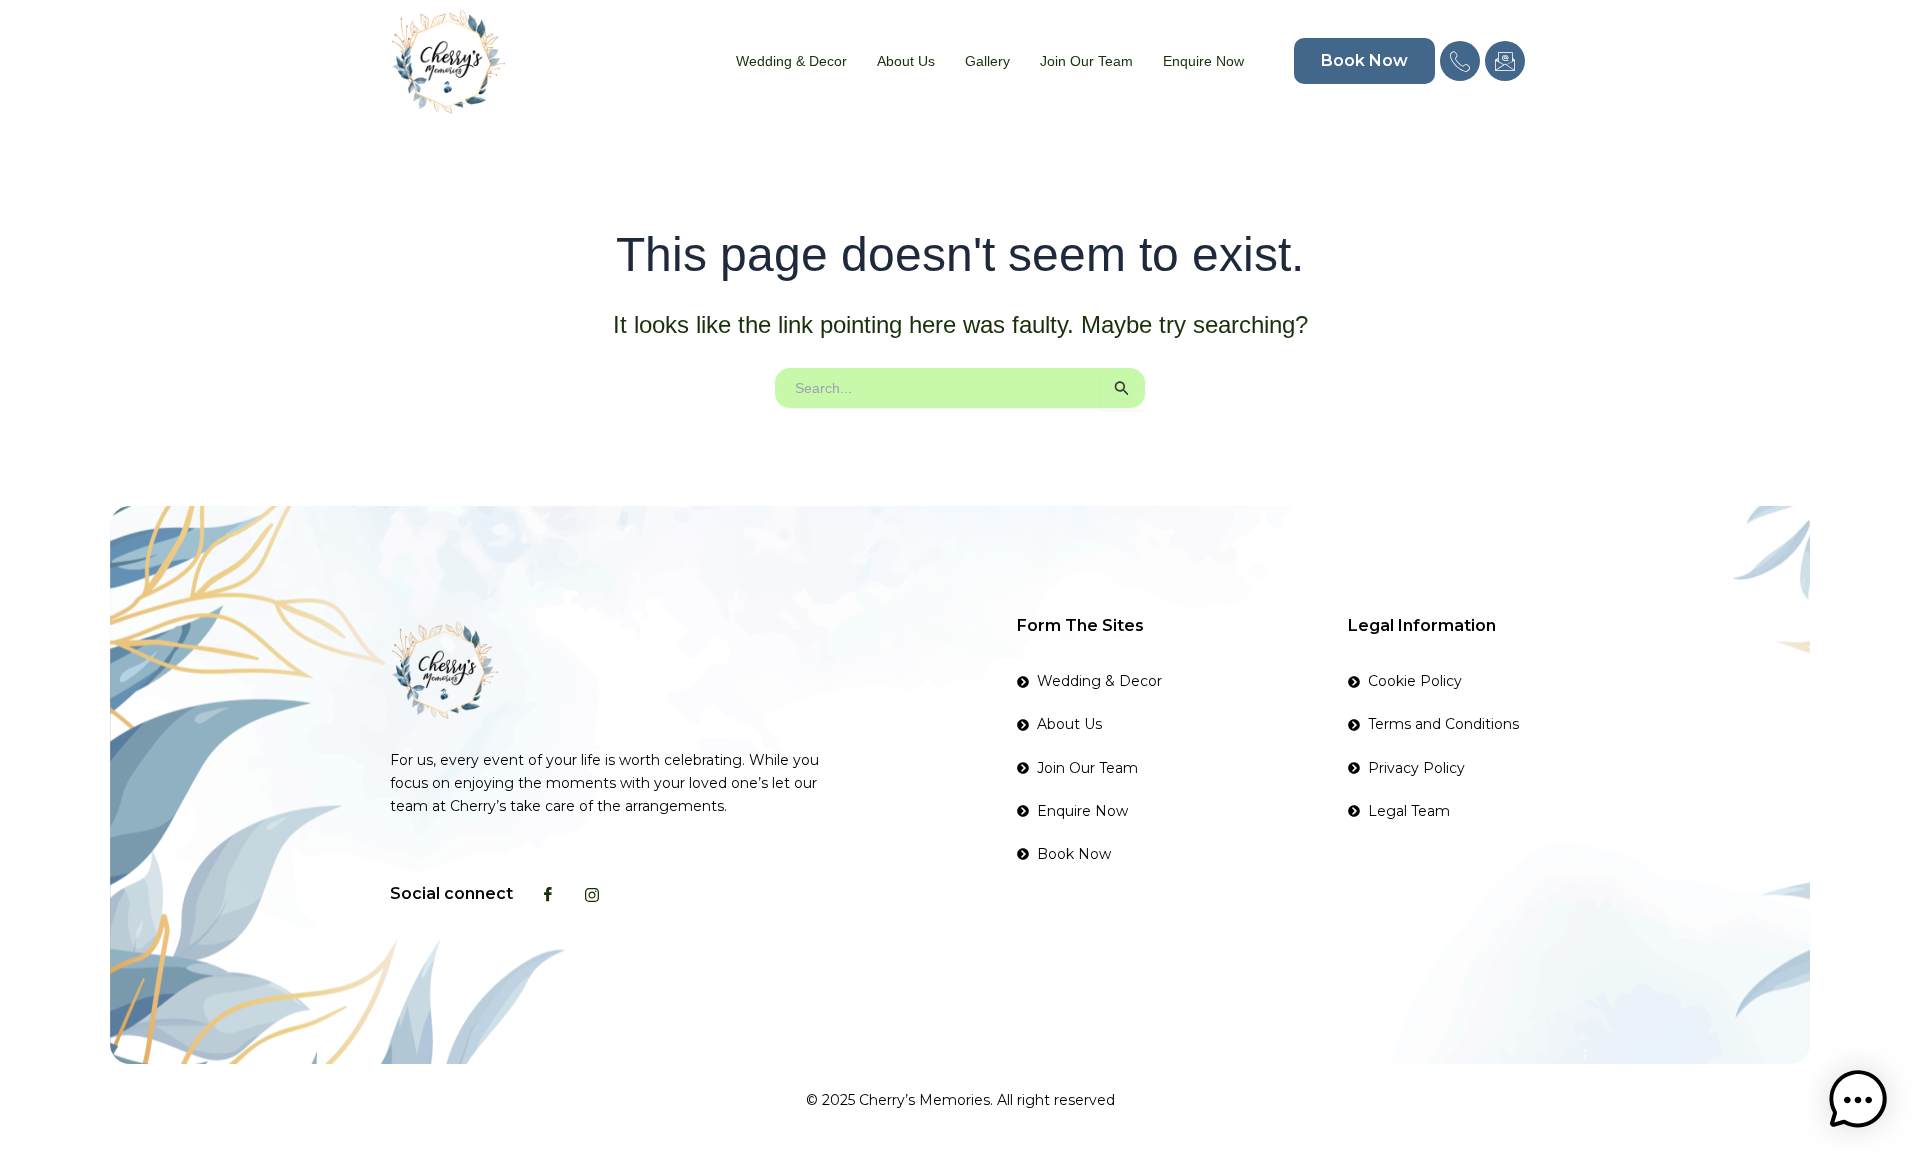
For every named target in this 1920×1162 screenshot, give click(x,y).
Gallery (987, 61)
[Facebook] (548, 894)
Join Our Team (1086, 61)
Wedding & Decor (791, 61)
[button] (1858, 1100)
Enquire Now (1203, 61)
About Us (906, 61)
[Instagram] (592, 894)
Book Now (1364, 60)
